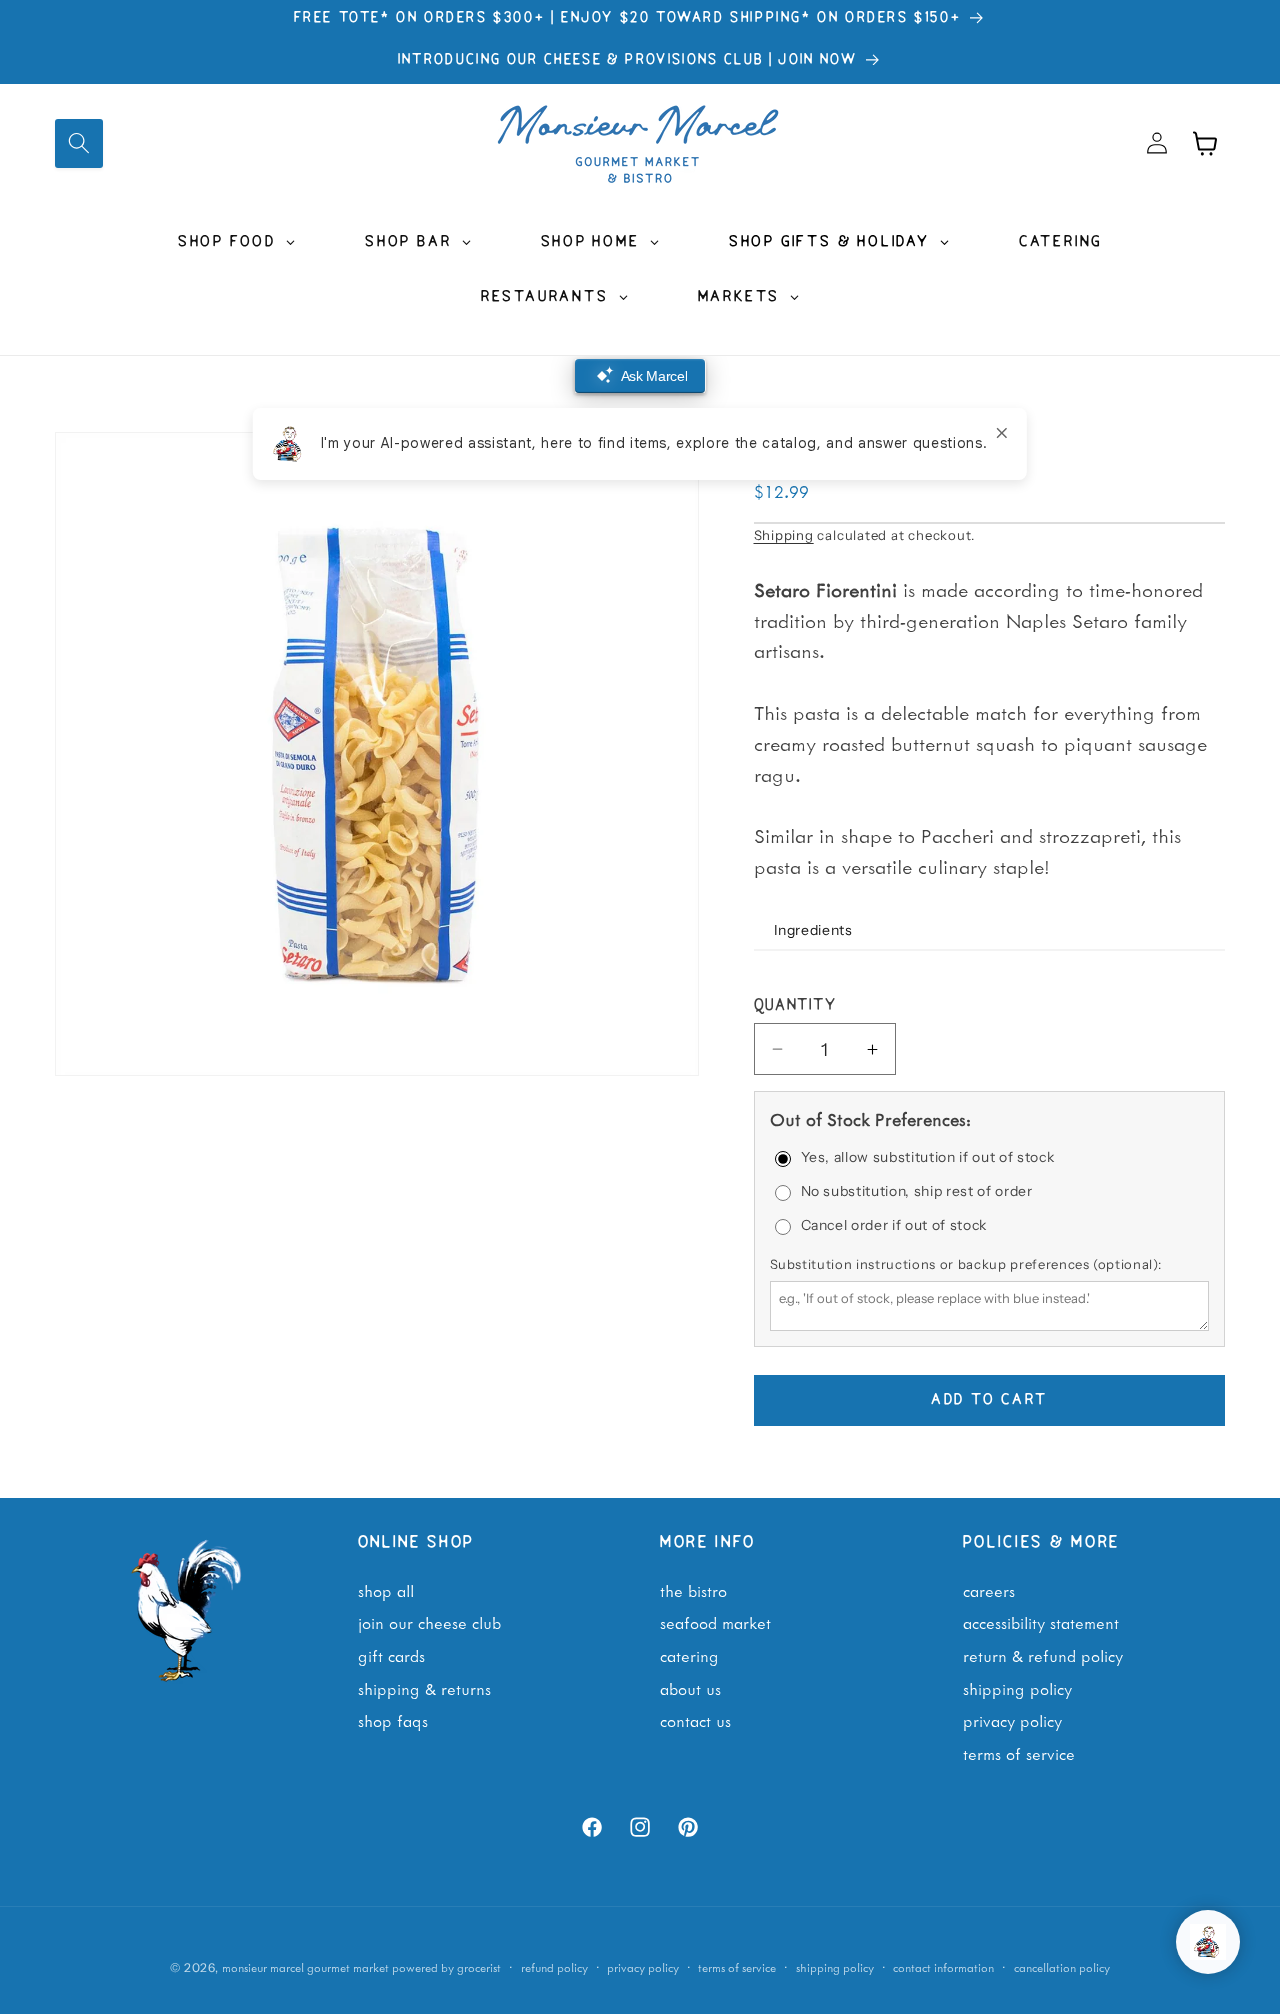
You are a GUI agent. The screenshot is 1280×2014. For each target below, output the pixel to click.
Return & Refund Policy (1043, 1655)
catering (689, 1655)
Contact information (943, 1966)
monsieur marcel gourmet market (305, 1966)
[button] (79, 143)
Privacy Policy (1012, 1720)
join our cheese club (429, 1622)
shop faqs (393, 1720)
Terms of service (737, 1966)
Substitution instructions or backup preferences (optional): (966, 1264)
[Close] (1002, 433)
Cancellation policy (1062, 1966)
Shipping (784, 535)
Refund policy (554, 1966)
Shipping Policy (1017, 1687)
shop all (386, 1590)
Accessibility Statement (1041, 1622)
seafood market (715, 1622)
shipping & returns (424, 1687)
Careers (989, 1590)
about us (690, 1687)
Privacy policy (643, 1966)
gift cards (391, 1655)
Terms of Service (1019, 1753)
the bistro (693, 1590)
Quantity (795, 1006)
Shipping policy (835, 1966)
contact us (695, 1720)
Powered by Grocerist (446, 1966)
